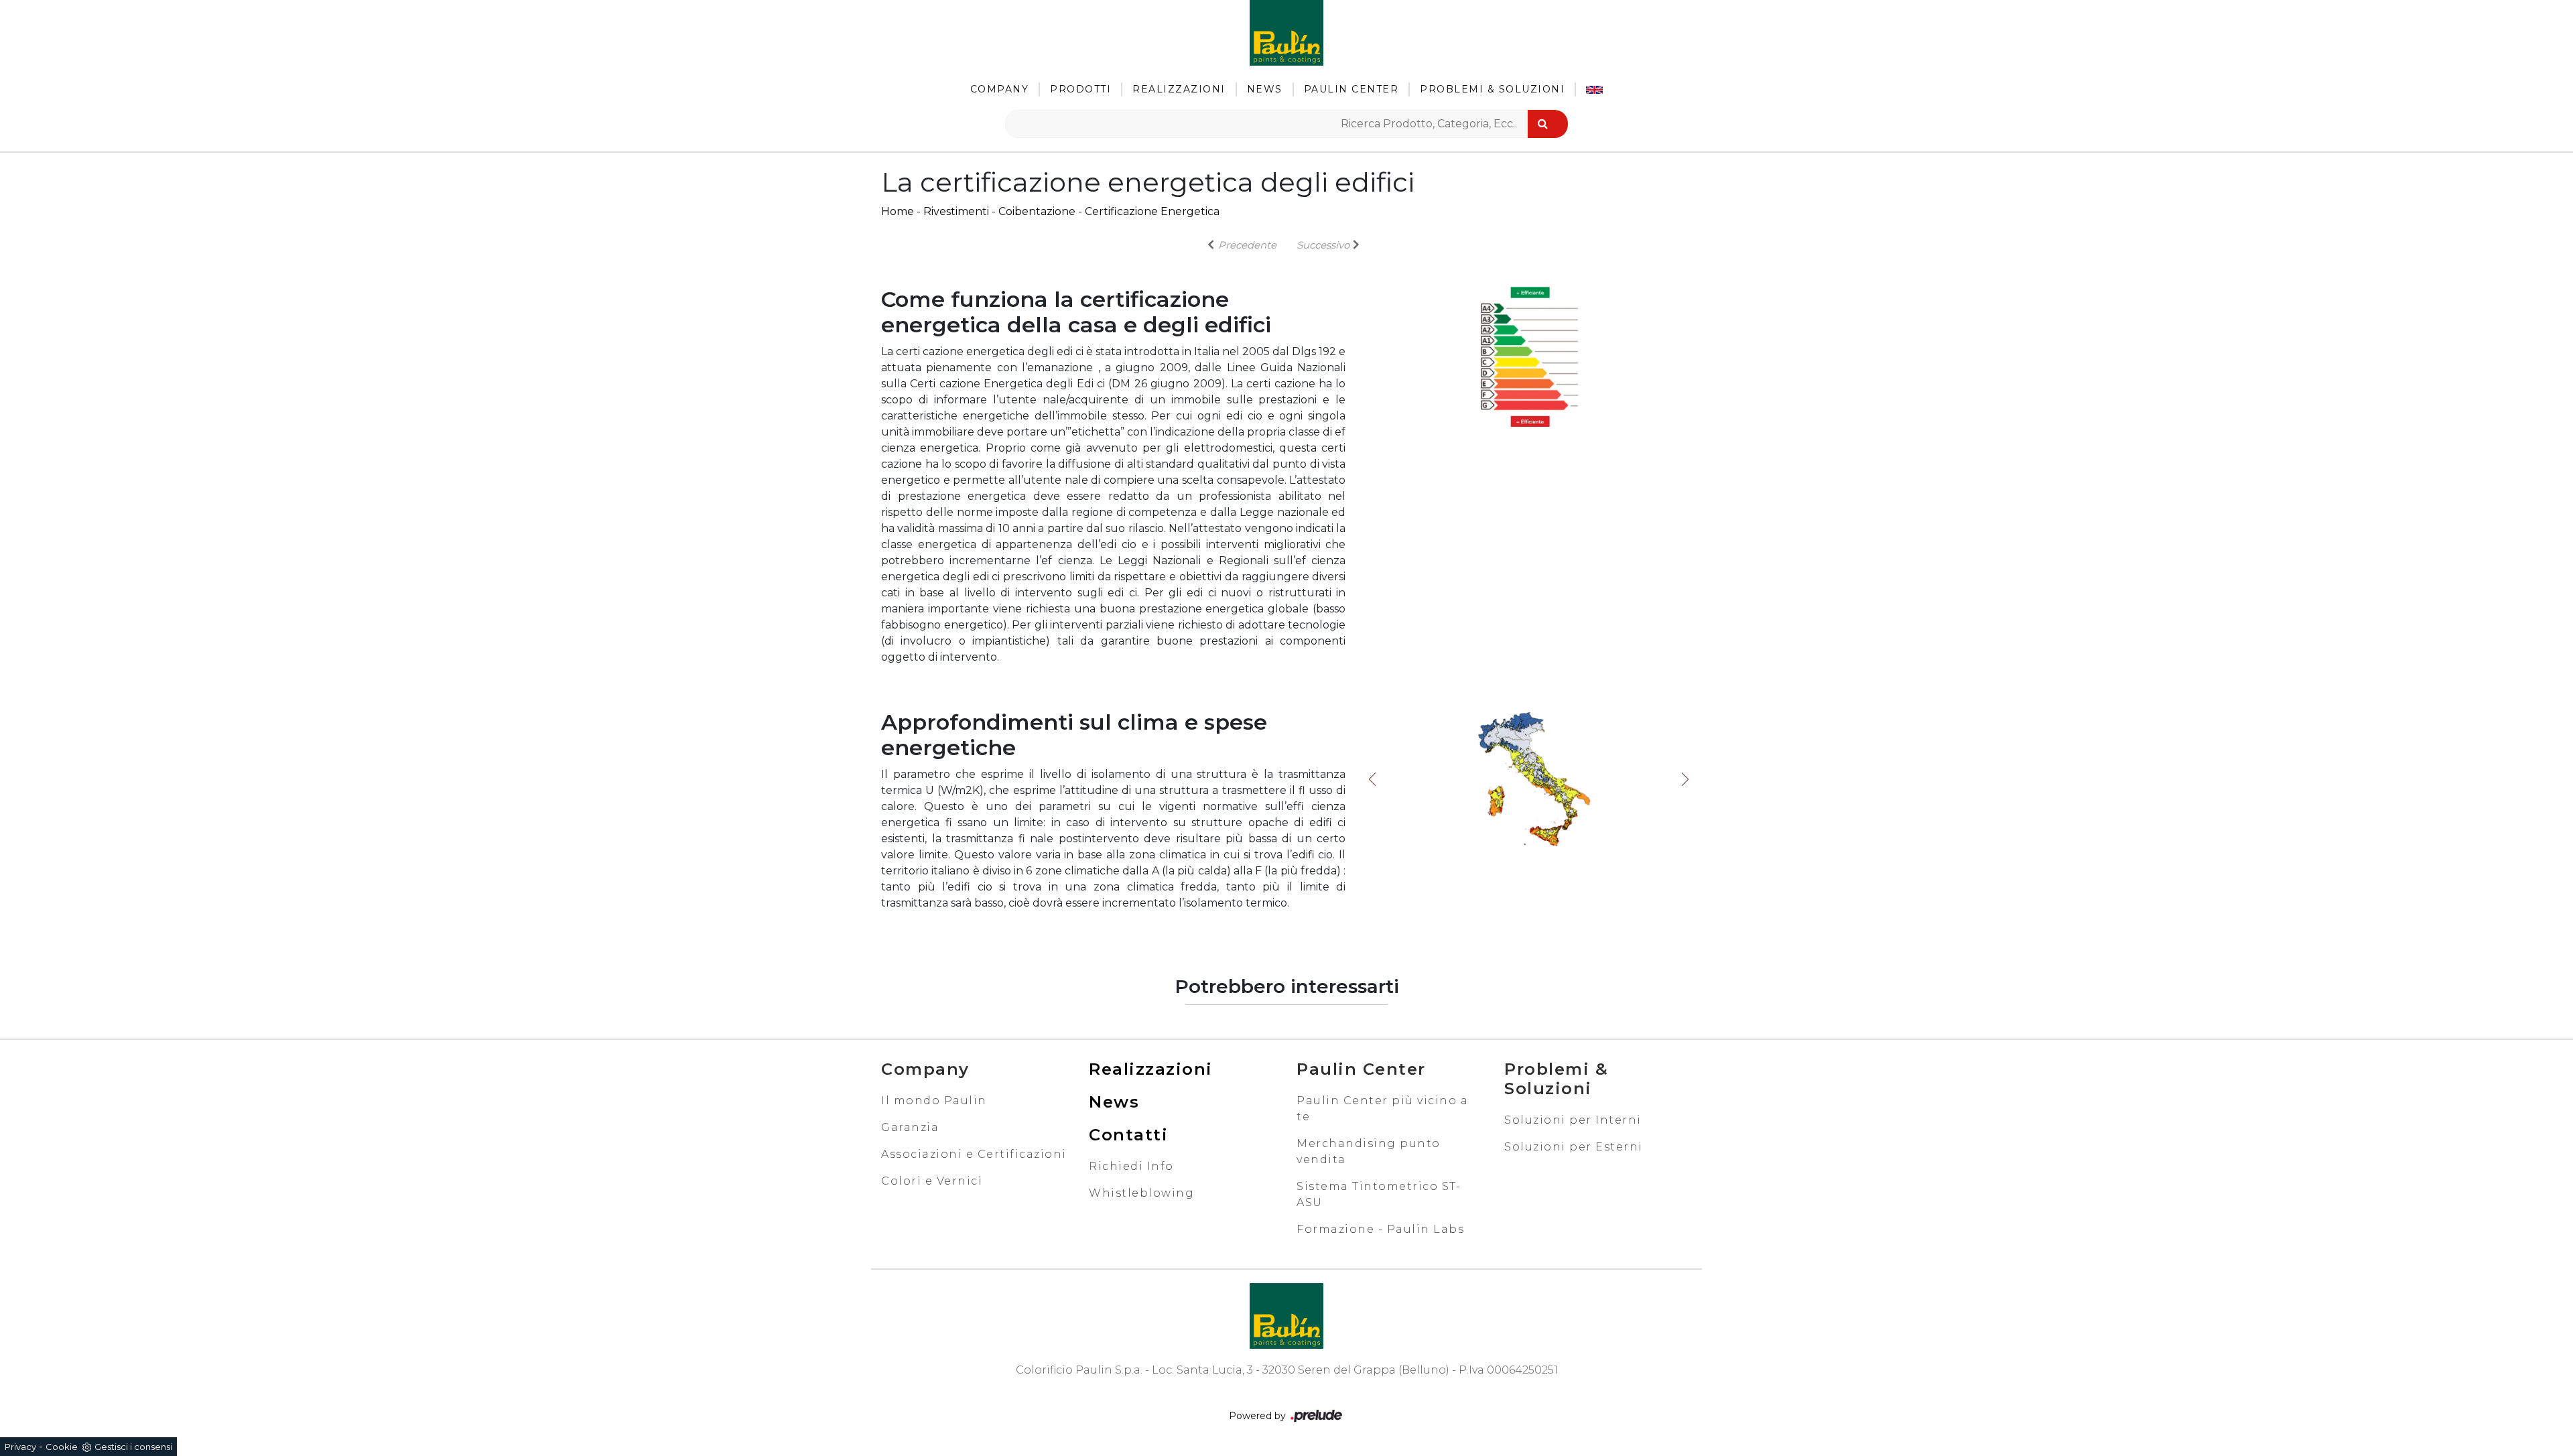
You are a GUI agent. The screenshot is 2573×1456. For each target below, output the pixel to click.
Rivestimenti (956, 211)
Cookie (62, 1447)
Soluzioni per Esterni (1574, 1147)
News (1265, 89)
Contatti (1128, 1135)
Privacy (20, 1447)
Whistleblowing (1141, 1193)
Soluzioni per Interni (1573, 1120)
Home (898, 211)
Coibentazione (1037, 211)
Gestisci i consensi (133, 1447)
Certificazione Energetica (1152, 211)
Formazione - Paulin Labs (1380, 1229)
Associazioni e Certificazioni (974, 1154)
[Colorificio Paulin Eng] (1594, 89)
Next (1685, 779)
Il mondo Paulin (934, 1101)
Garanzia (910, 1127)
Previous (1372, 779)
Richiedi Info (1131, 1166)
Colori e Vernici (932, 1181)
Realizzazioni (1179, 89)
